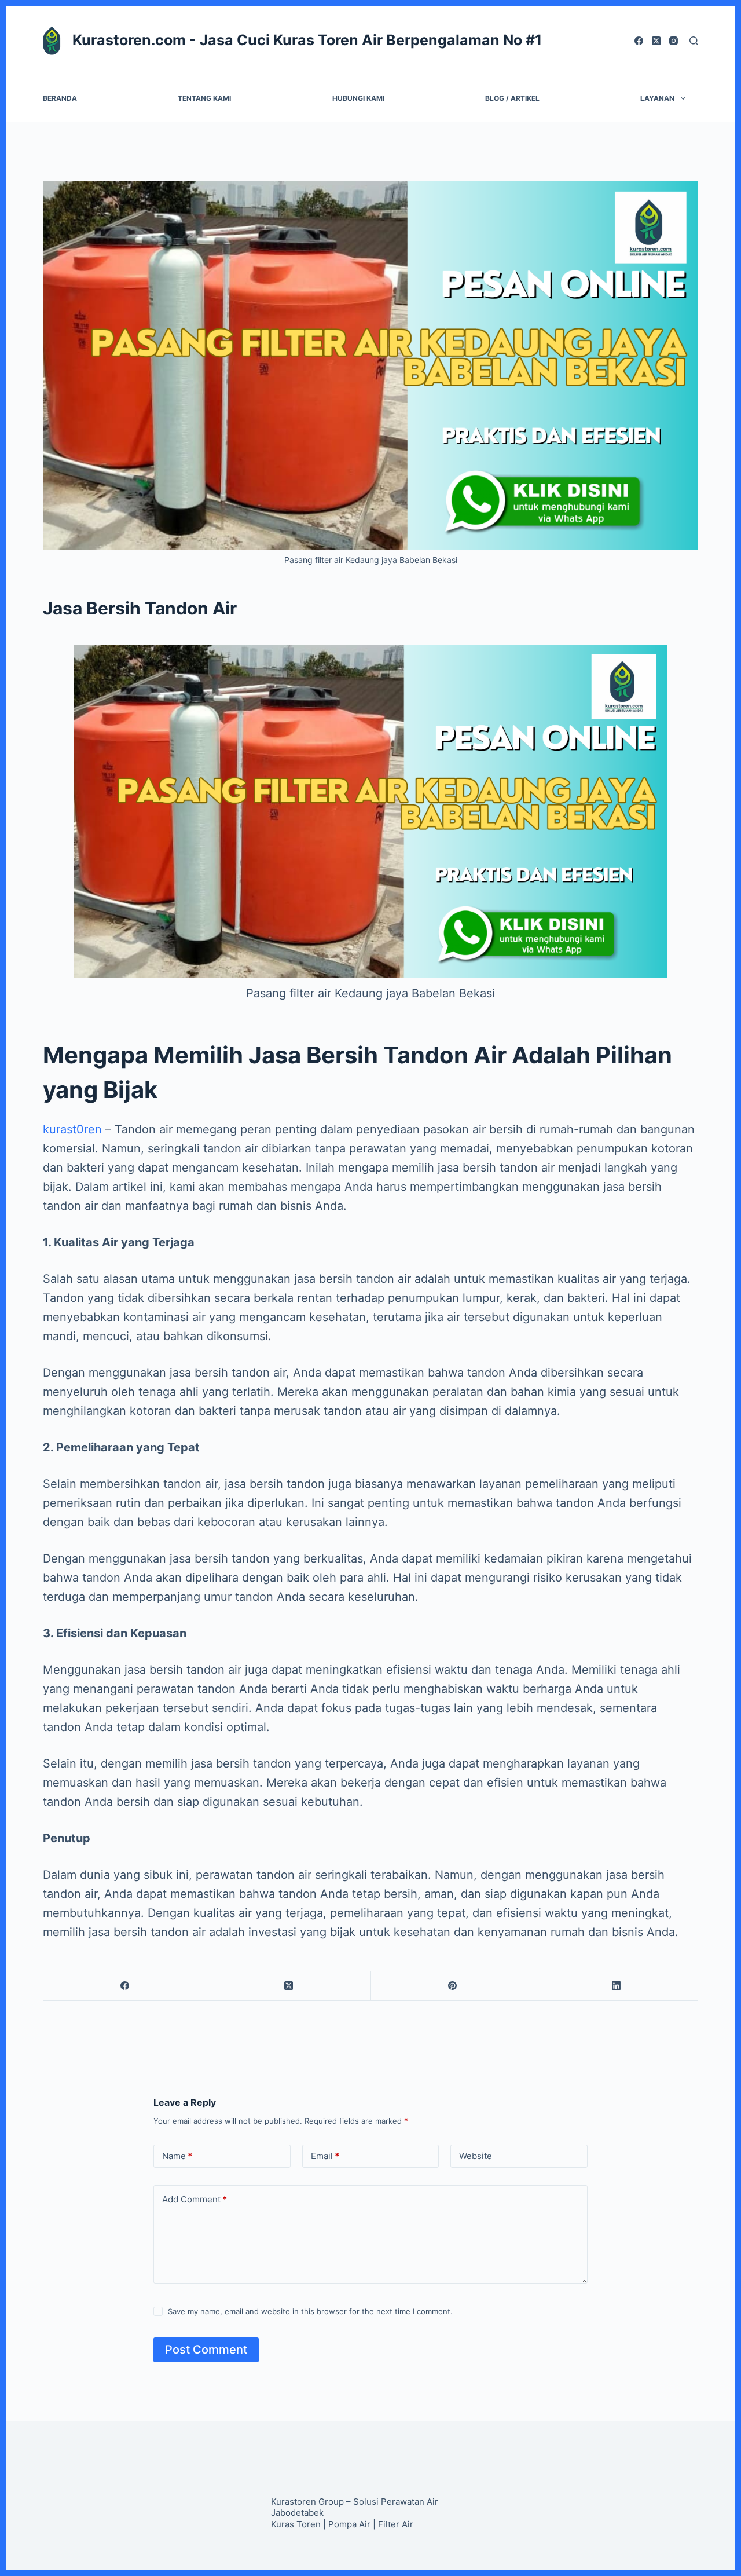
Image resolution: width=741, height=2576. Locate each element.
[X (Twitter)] (656, 41)
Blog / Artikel (512, 98)
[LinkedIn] (616, 1986)
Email (325, 2156)
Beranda (60, 98)
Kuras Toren (296, 2524)
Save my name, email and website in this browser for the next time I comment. (310, 2311)
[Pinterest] (453, 1986)
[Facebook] (639, 41)
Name (177, 2156)
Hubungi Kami (358, 98)
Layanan (657, 98)
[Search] (694, 41)
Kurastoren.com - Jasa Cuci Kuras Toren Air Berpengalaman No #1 (307, 40)
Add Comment (195, 2199)
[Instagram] (674, 41)
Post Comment (206, 2350)
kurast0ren (72, 1129)
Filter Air (396, 2524)
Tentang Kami (204, 98)
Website (476, 2156)
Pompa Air (349, 2524)
